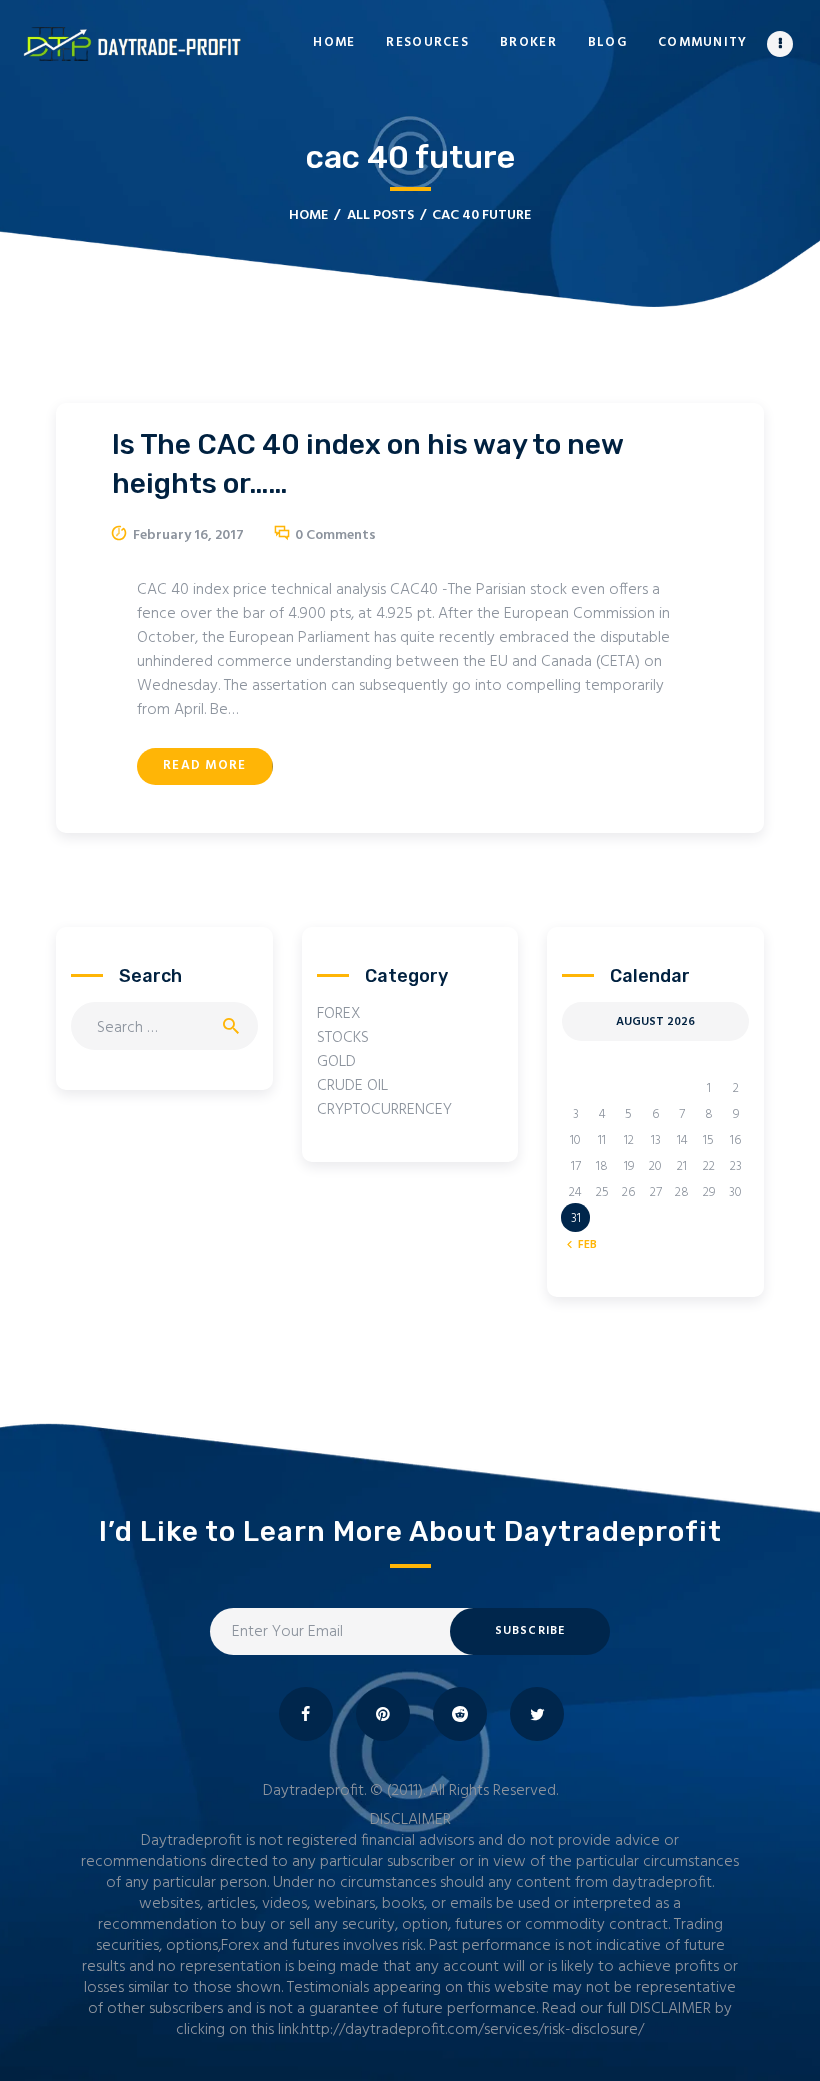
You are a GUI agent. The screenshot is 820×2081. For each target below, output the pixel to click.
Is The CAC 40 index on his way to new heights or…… (367, 464)
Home (308, 215)
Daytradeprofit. (314, 1791)
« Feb (583, 1245)
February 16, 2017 (188, 535)
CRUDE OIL (352, 1086)
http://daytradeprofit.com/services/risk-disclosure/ (472, 2030)
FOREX (339, 1014)
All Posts (380, 215)
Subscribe (530, 1631)
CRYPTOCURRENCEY (384, 1110)
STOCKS (343, 1038)
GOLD (336, 1062)
